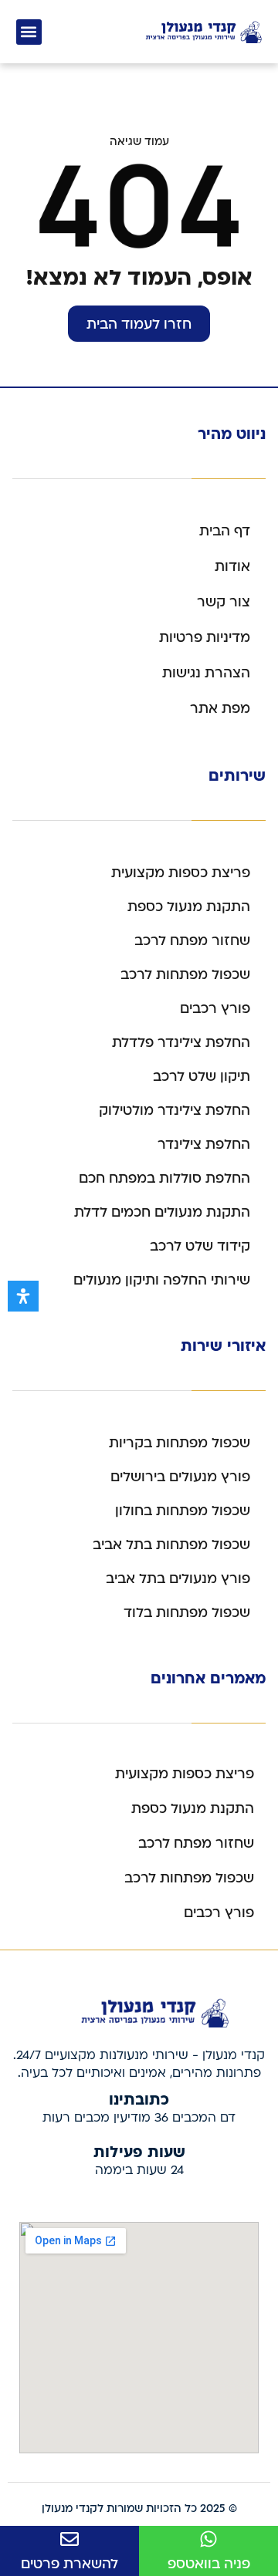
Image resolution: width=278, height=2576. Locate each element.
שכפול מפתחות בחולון (183, 1511)
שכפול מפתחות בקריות (180, 1443)
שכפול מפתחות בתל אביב (171, 1545)
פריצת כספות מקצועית (181, 873)
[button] (29, 32)
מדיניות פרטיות (205, 638)
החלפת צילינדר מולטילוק (175, 1111)
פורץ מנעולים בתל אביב (178, 1579)
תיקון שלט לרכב (202, 1077)
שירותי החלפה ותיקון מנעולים (162, 1280)
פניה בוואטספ (209, 2564)
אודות (232, 567)
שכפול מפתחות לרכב (185, 975)
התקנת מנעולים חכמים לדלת (162, 1212)
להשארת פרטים (69, 2564)
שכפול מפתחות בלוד (187, 1613)
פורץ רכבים (215, 1009)
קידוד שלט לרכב (200, 1246)
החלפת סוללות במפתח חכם (164, 1178)
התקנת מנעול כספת (189, 907)
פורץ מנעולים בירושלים (180, 1477)
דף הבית (225, 531)
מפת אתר (220, 709)
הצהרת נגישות (206, 673)
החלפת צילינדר (204, 1145)
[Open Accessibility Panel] (23, 1296)
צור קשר (224, 602)
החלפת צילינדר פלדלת (181, 1043)
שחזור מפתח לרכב (192, 941)
